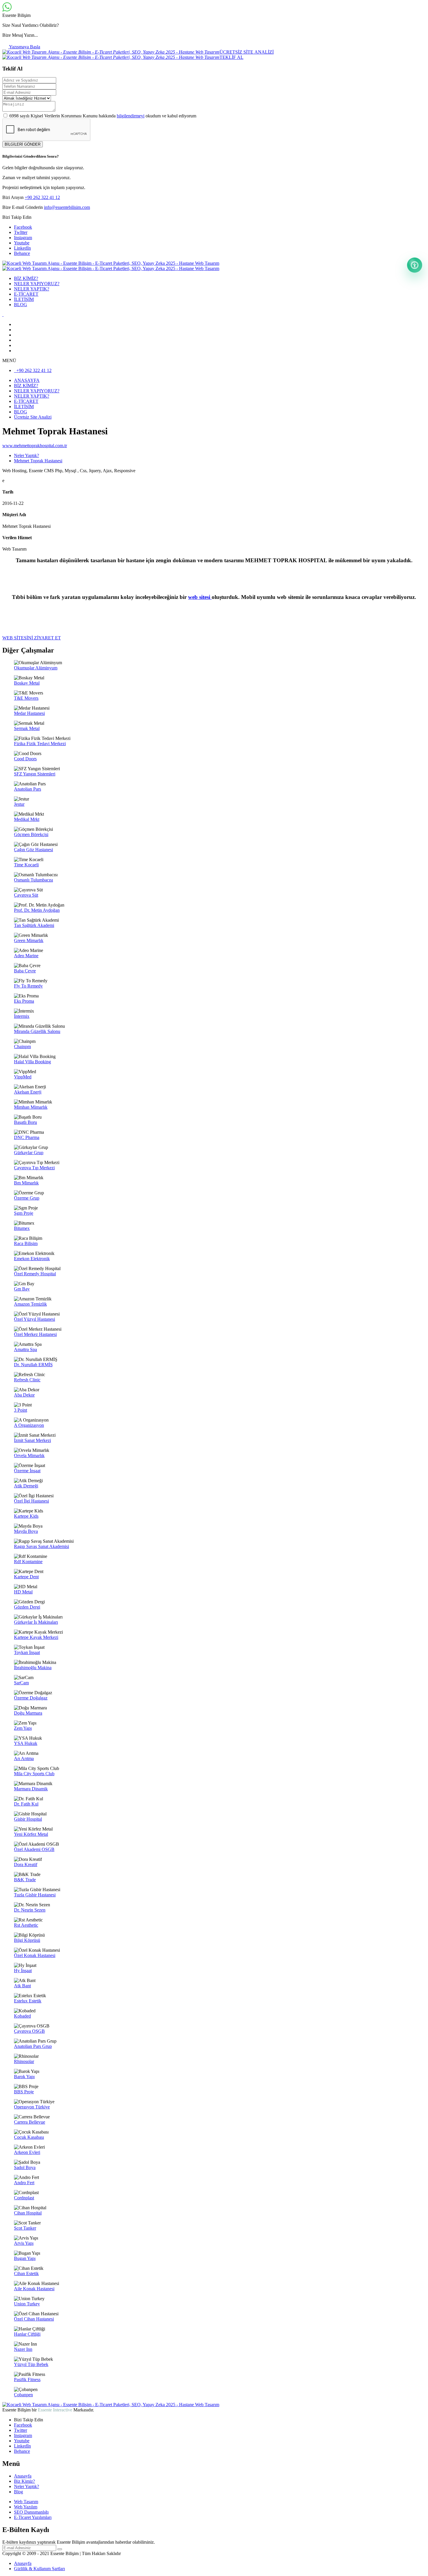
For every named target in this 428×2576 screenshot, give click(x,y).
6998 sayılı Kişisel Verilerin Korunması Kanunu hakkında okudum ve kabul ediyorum (103, 116)
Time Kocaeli (26, 865)
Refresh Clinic (27, 1380)
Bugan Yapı (25, 2258)
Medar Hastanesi (29, 713)
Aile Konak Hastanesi (34, 2289)
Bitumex (22, 1228)
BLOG (21, 305)
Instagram (23, 238)
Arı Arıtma (24, 1758)
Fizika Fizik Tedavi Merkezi (40, 744)
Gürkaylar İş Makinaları (36, 1622)
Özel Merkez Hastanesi (35, 1334)
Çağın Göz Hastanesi (33, 850)
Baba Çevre (25, 971)
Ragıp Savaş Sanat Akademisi (41, 1546)
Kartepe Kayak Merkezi (36, 1637)
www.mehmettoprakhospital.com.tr (35, 446)
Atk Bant (22, 1986)
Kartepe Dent (26, 1577)
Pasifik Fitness (27, 2380)
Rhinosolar (24, 2061)
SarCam (21, 1683)
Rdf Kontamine (28, 1562)
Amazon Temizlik (30, 1304)
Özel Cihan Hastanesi (34, 2319)
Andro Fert (24, 2183)
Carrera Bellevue (30, 2122)
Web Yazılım (26, 2507)
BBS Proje (24, 2092)
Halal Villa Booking (32, 1062)
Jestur (19, 804)
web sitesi (200, 597)
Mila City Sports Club (34, 1774)
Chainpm (22, 1047)
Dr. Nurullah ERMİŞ (33, 1365)
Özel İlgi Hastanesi (31, 1501)
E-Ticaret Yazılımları (33, 2517)
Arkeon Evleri (27, 2152)
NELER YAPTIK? (32, 289)
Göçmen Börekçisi (31, 834)
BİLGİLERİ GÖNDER (23, 144)
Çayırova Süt (26, 895)
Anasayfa (23, 2476)
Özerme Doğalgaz (31, 1698)
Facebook (23, 227)
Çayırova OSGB (29, 2031)
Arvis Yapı (24, 2243)
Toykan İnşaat (27, 1652)
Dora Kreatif (26, 1864)
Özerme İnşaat (27, 1471)
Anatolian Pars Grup (33, 2046)
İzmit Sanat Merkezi (32, 1440)
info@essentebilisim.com (67, 207)
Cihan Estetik (26, 2273)
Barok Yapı (24, 2077)
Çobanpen (23, 2395)
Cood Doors (25, 759)
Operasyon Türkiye (32, 2107)
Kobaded (22, 2016)
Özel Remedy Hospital (35, 1274)
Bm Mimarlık (26, 1183)
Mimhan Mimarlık (31, 1107)
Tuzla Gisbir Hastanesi (35, 1895)
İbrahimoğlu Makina (33, 1668)
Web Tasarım (26, 2502)
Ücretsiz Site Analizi (33, 417)
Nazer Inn (23, 2349)
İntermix (22, 1016)
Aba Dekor (24, 1395)
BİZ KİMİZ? (26, 278)
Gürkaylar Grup (29, 1153)
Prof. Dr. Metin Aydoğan (37, 910)
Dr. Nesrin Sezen (30, 1910)
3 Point (21, 1410)
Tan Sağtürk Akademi (34, 925)
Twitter (21, 2430)
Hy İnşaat (23, 1971)
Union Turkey (27, 2304)
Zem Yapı (23, 1728)
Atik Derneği (26, 1486)
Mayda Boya (26, 1531)
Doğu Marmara (28, 1713)
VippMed (23, 1077)
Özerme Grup (27, 1198)
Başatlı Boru (25, 1122)
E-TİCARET (26, 294)
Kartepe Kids (26, 1516)
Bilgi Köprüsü (27, 1940)
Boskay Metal (27, 683)
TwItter (21, 232)
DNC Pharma (27, 1137)
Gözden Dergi (27, 1607)
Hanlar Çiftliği (27, 2334)
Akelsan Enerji (28, 1092)
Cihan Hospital (28, 2213)
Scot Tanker (25, 2228)
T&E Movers (26, 698)
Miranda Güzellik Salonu (37, 1031)
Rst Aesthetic (26, 1925)
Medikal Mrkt (27, 819)
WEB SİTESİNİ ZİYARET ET (32, 638)
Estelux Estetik (28, 2001)
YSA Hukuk (26, 1743)
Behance (22, 253)
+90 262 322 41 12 (42, 197)
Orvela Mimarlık (29, 1455)
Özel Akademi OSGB (34, 1849)
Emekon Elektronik (32, 1259)
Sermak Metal (27, 728)
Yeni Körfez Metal (31, 1834)
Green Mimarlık (29, 940)
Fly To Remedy (28, 986)
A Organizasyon (29, 1425)
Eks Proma (24, 1001)
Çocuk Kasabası (29, 2137)
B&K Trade (25, 1880)
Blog (18, 2492)
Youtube (22, 243)
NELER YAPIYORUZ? (37, 284)
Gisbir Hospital (28, 1819)
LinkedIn (22, 248)
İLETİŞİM (24, 299)
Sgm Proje (24, 1213)
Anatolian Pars (28, 789)
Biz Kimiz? (24, 2481)
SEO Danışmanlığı (31, 2512)
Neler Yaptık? (26, 2486)
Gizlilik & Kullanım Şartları (39, 2569)
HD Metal (23, 1592)
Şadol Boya (25, 2167)
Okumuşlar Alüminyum (36, 668)
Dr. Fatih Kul (26, 1804)
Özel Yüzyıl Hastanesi (35, 1319)
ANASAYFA (27, 380)
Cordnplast (24, 2198)
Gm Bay (22, 1289)
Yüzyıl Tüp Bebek (31, 2364)
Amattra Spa (25, 1349)
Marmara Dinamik (31, 1789)
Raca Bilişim (26, 1243)
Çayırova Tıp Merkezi (34, 1168)
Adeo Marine (26, 956)
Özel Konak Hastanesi (35, 1955)
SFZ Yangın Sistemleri (35, 774)
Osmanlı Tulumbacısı (33, 880)
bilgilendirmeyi (131, 116)
